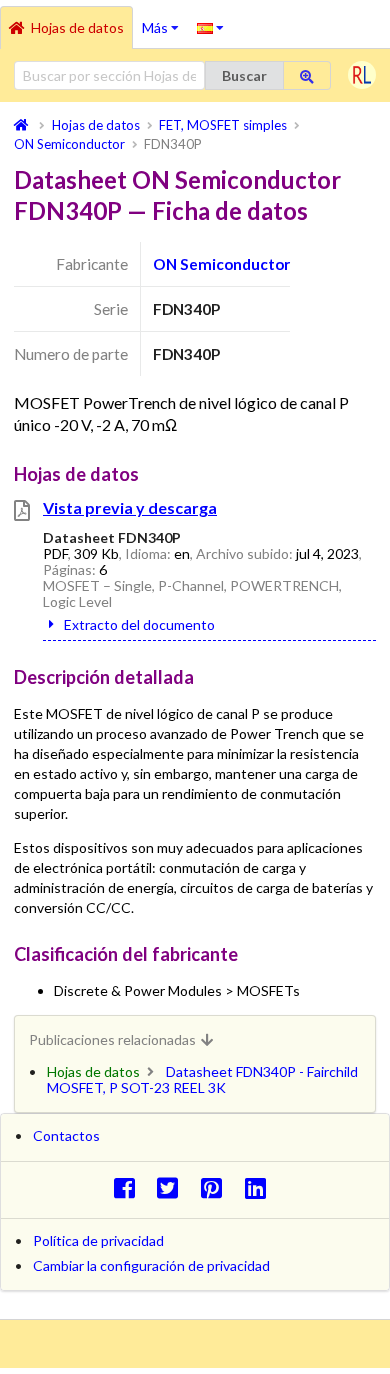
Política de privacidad (98, 1240)
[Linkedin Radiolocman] (260, 1187)
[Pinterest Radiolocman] (217, 1187)
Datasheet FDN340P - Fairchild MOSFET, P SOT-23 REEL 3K (202, 1079)
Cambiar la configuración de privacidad (151, 1265)
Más (165, 21)
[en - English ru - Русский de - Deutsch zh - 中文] (210, 27)
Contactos (66, 1135)
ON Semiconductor (221, 264)
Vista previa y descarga (130, 507)
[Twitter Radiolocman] (173, 1187)
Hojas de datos (77, 27)
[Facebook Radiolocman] (129, 1187)
